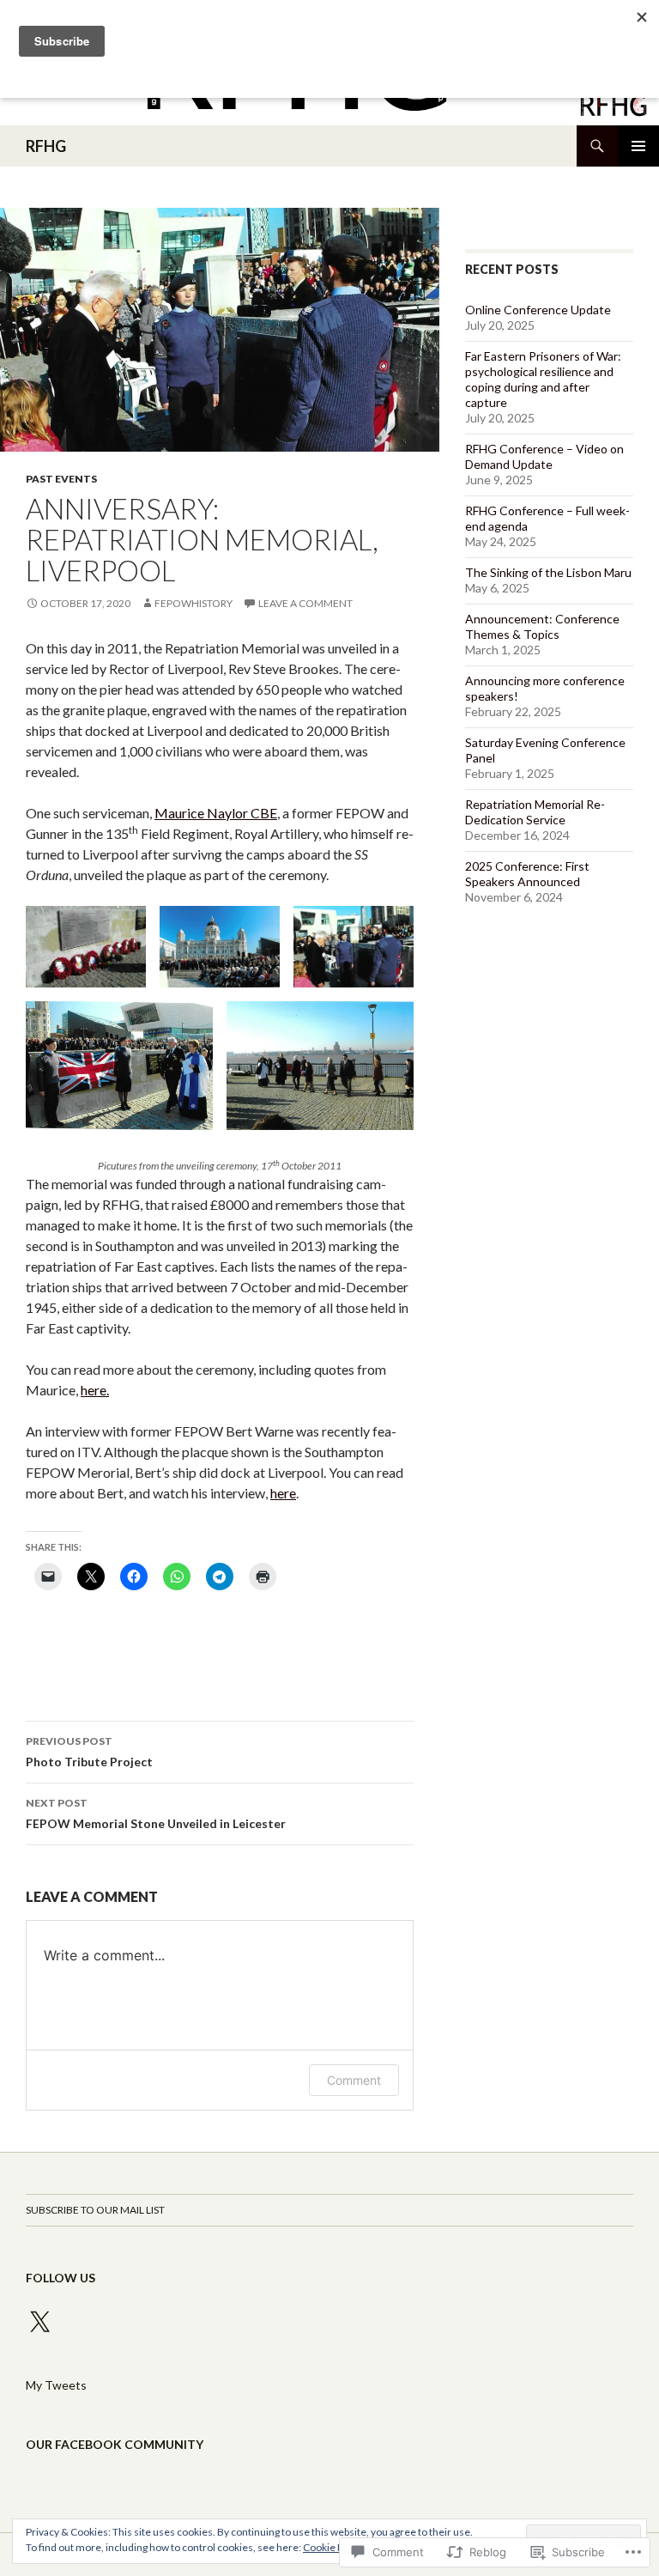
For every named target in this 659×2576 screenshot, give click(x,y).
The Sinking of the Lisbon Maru (548, 572)
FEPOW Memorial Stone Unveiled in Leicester (156, 1814)
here (283, 1493)
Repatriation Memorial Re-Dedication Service (535, 812)
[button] (86, 947)
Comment (354, 2080)
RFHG (46, 146)
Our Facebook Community (115, 2444)
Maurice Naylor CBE (216, 813)
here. (95, 1390)
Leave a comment (305, 603)
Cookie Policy (334, 2547)
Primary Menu (638, 146)
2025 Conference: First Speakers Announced (527, 874)
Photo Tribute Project (89, 1752)
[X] (39, 2323)
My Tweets (56, 2385)
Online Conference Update (538, 310)
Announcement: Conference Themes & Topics (542, 626)
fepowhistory (193, 603)
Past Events (61, 479)
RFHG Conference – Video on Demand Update (544, 456)
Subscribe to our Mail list (95, 2210)
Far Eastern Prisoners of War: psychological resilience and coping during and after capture (543, 379)
